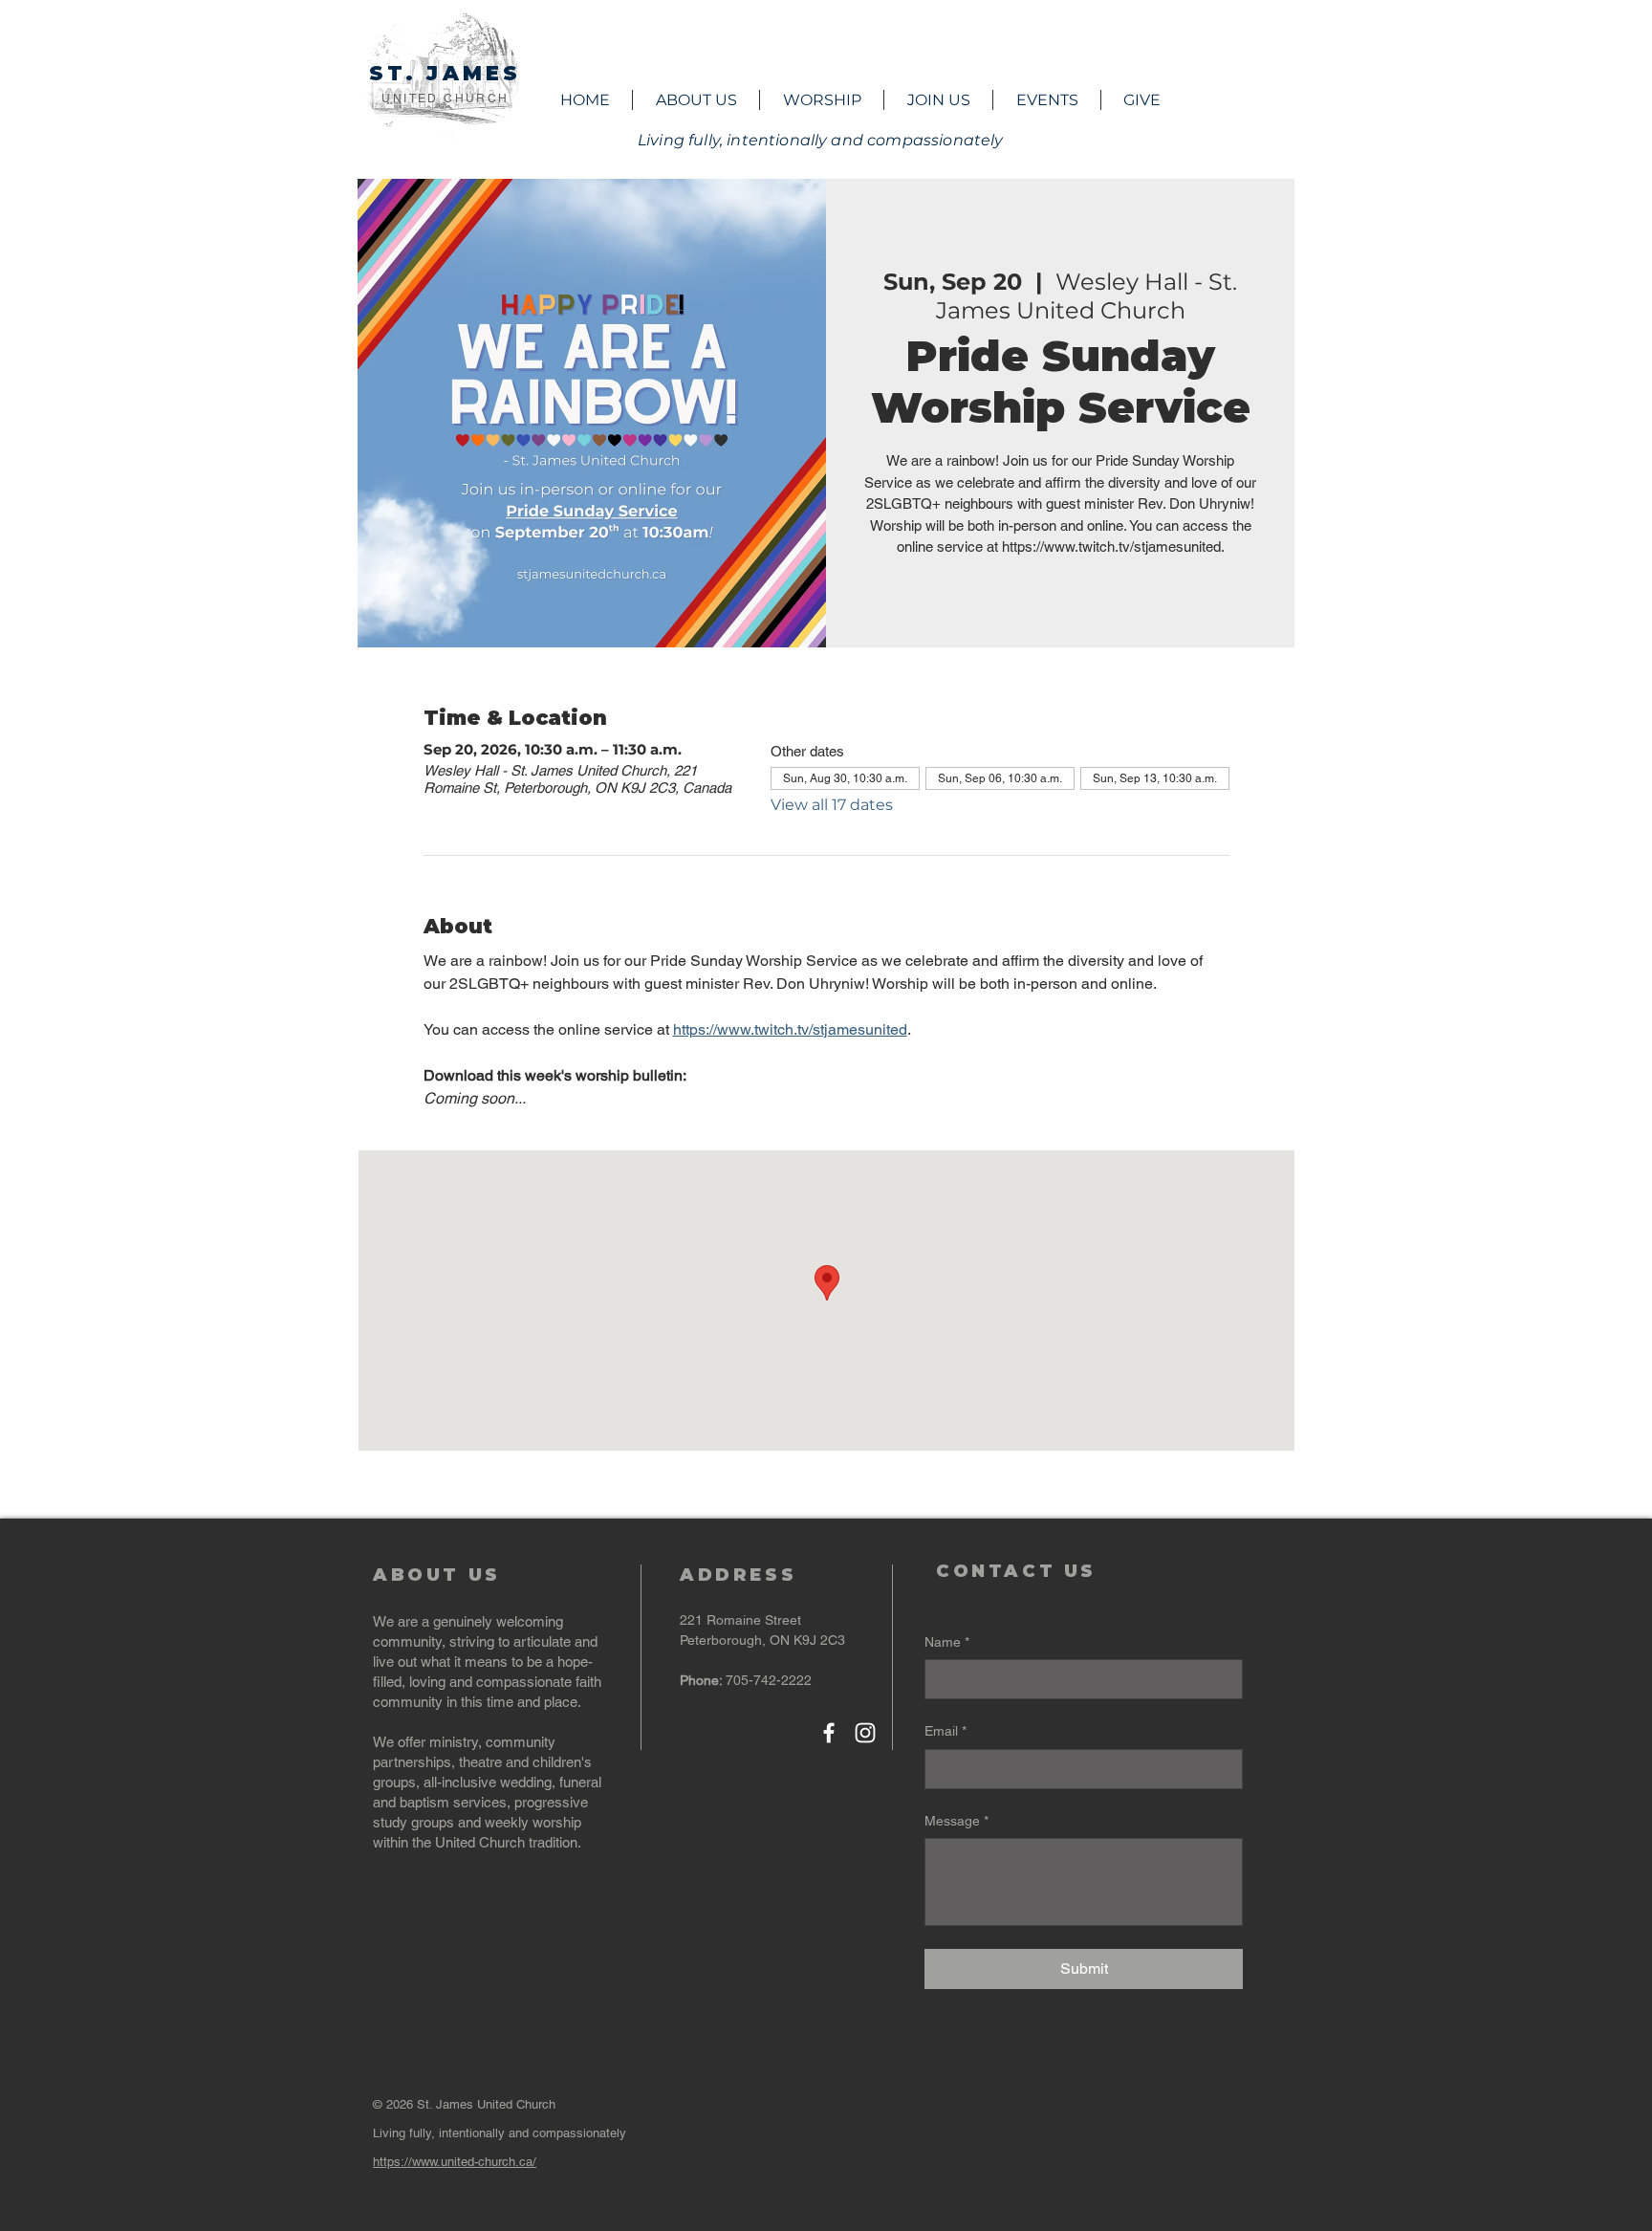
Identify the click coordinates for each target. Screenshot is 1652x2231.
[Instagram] (865, 1733)
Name (947, 1642)
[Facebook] (829, 1733)
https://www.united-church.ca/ (455, 2162)
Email (946, 1731)
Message (956, 1821)
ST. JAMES (446, 73)
